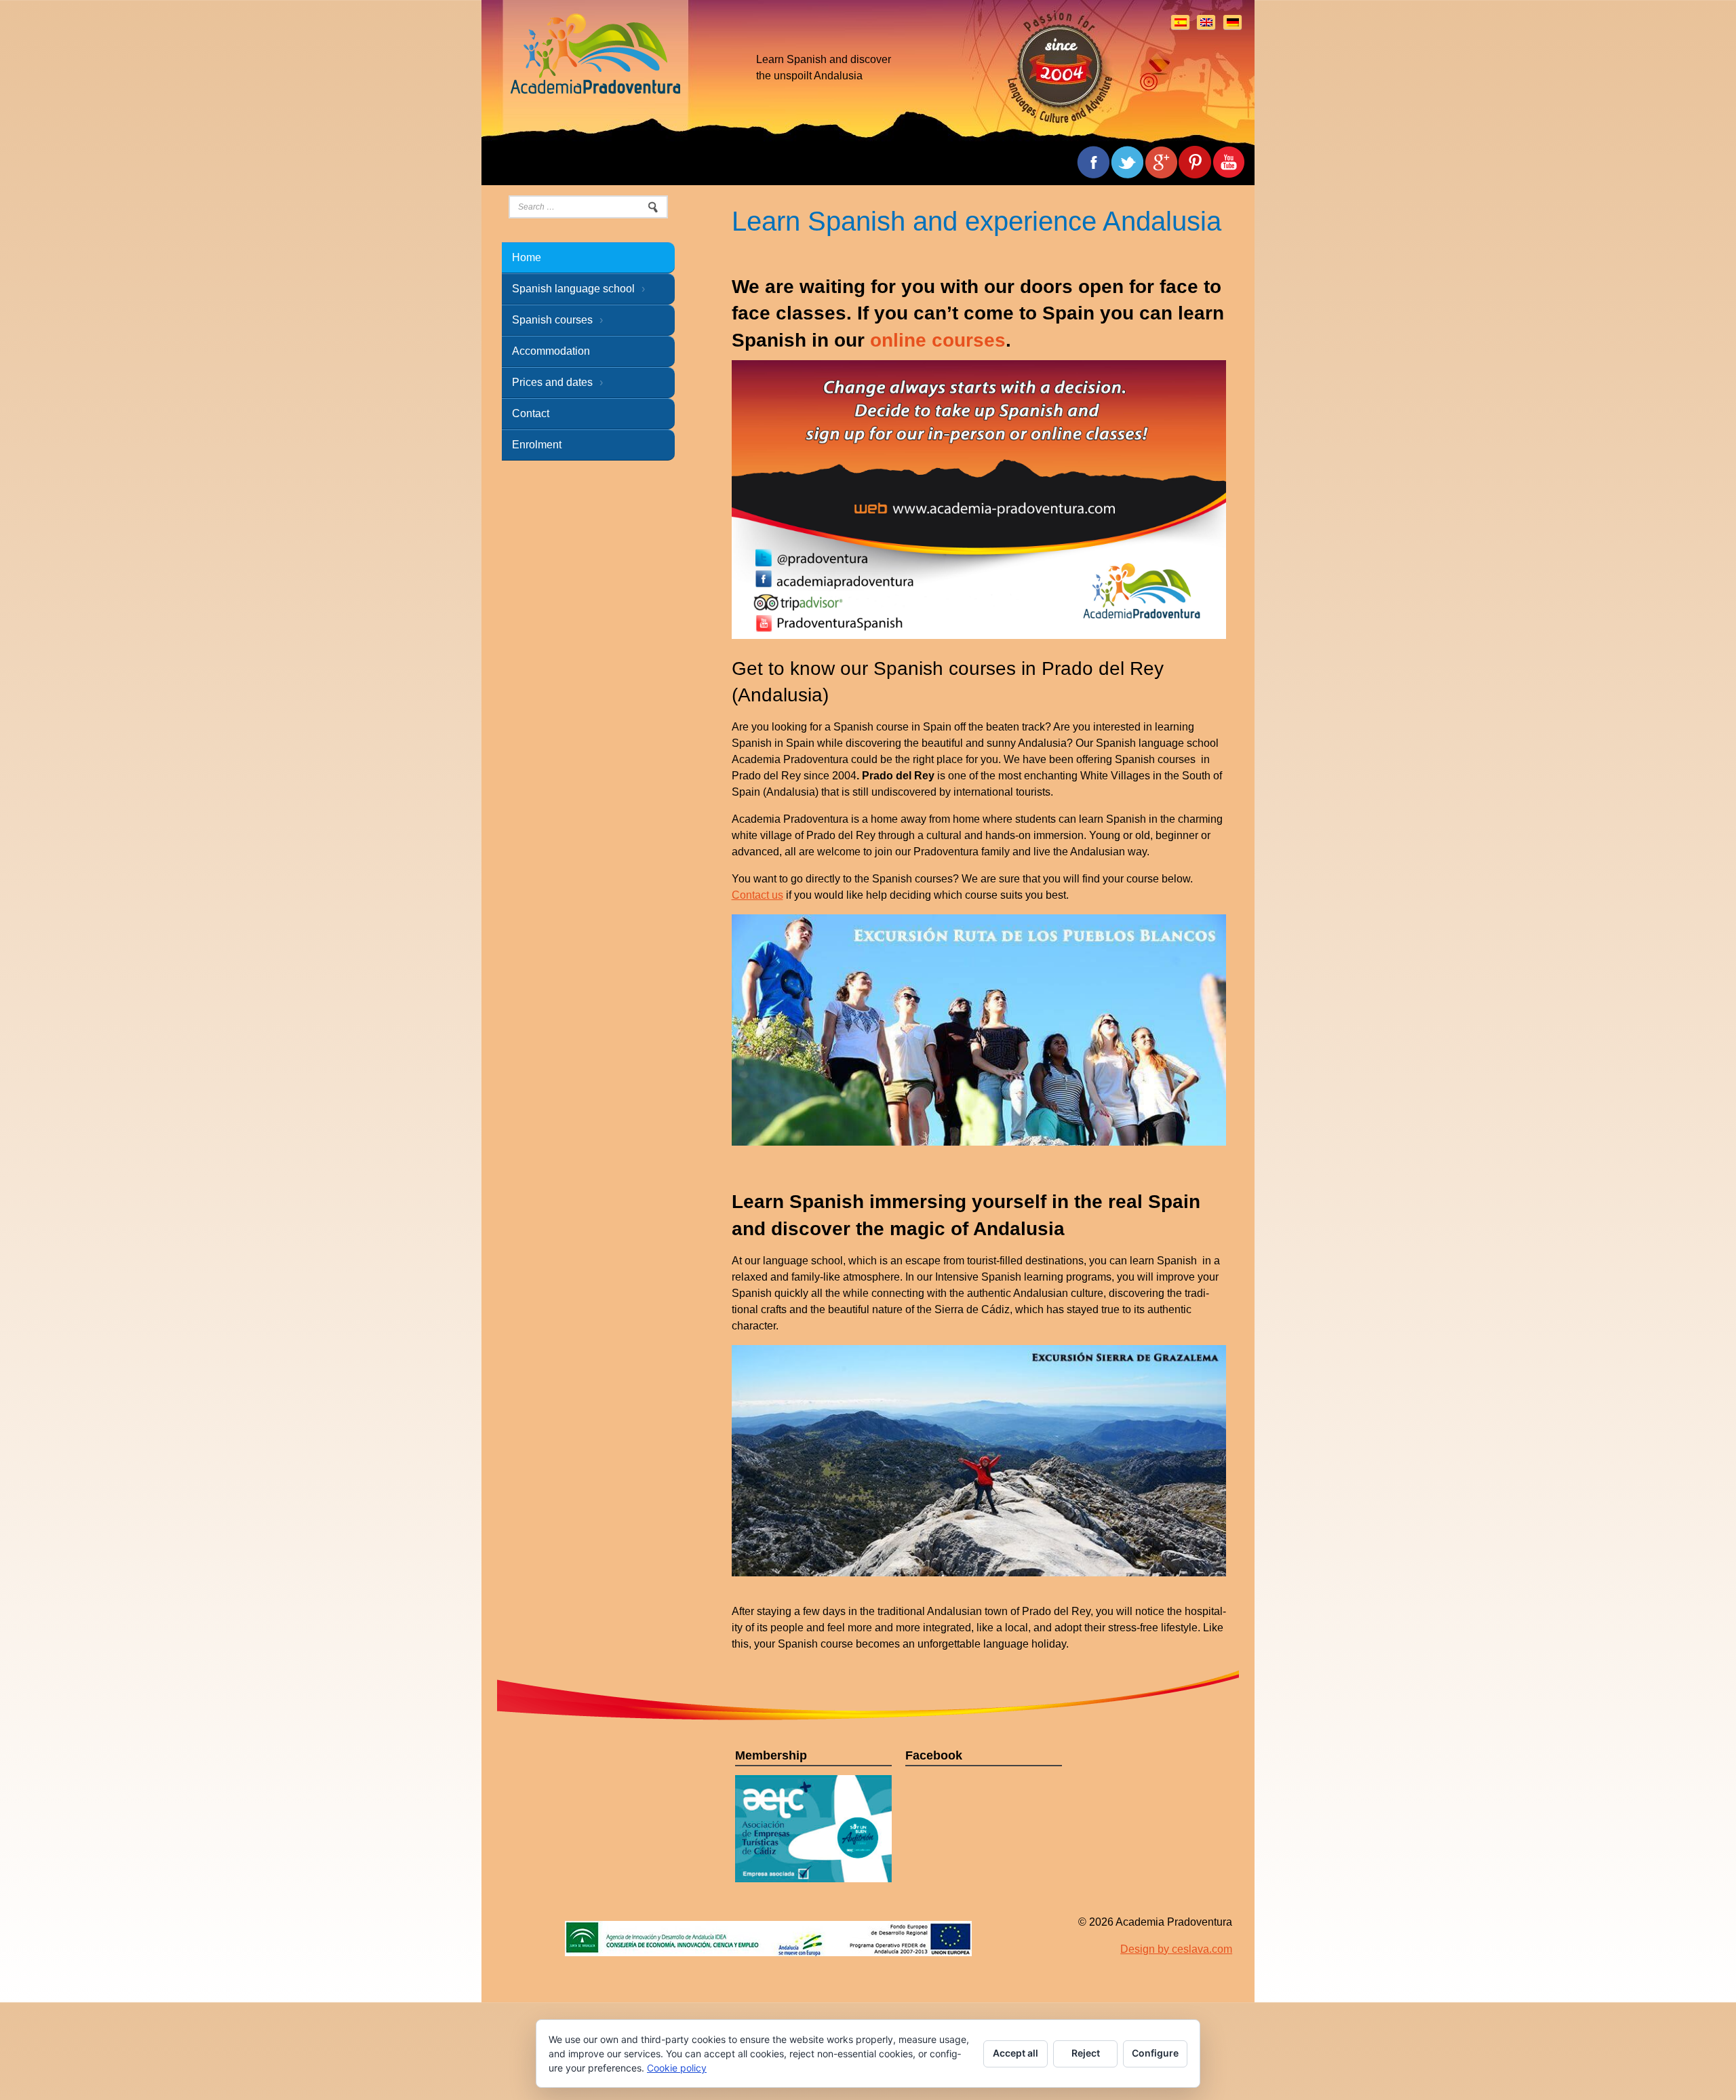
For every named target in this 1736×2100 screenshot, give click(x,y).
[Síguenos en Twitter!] (1127, 162)
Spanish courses (552, 320)
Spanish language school (573, 289)
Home (527, 257)
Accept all (1015, 2053)
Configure (1155, 2053)
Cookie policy (677, 2068)
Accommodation (551, 351)
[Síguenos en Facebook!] (1229, 162)
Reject (1086, 2053)
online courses (938, 340)
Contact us (757, 895)
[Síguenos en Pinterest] (1195, 162)
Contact (531, 413)
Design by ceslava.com (1176, 1965)
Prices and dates (552, 382)
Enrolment (537, 445)
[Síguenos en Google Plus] (1161, 162)
